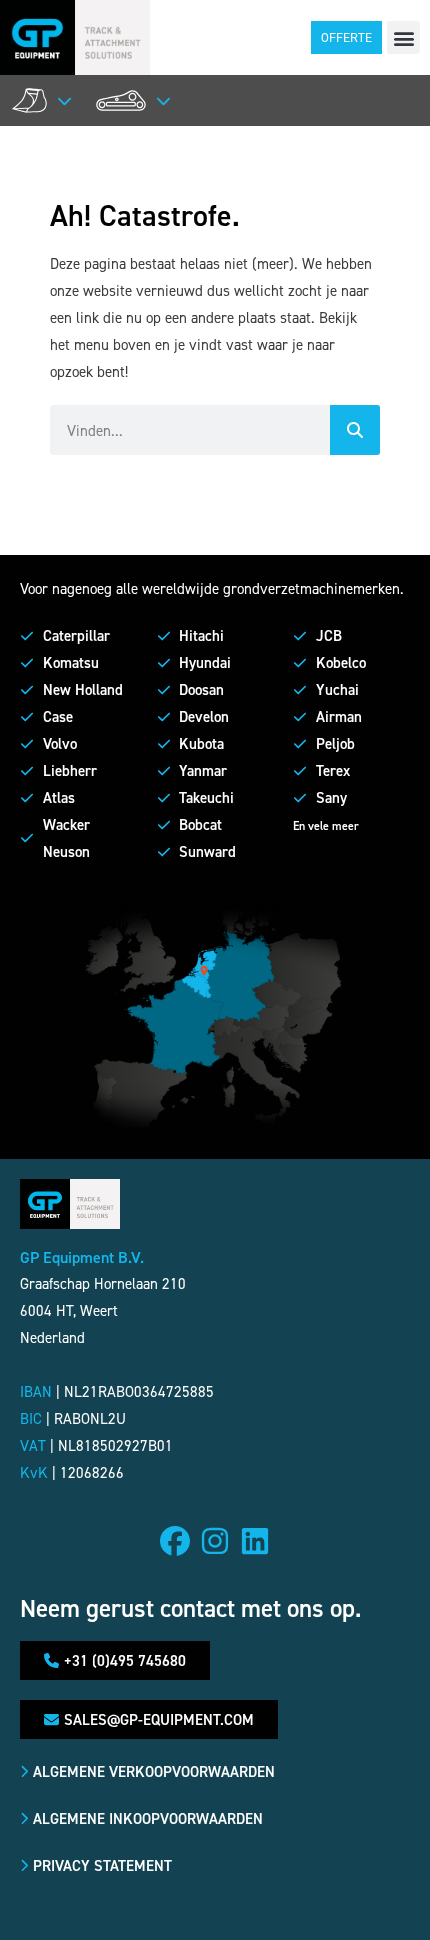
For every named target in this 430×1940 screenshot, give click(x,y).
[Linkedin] (255, 1541)
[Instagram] (215, 1541)
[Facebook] (175, 1541)
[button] (403, 37)
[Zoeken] (355, 430)
